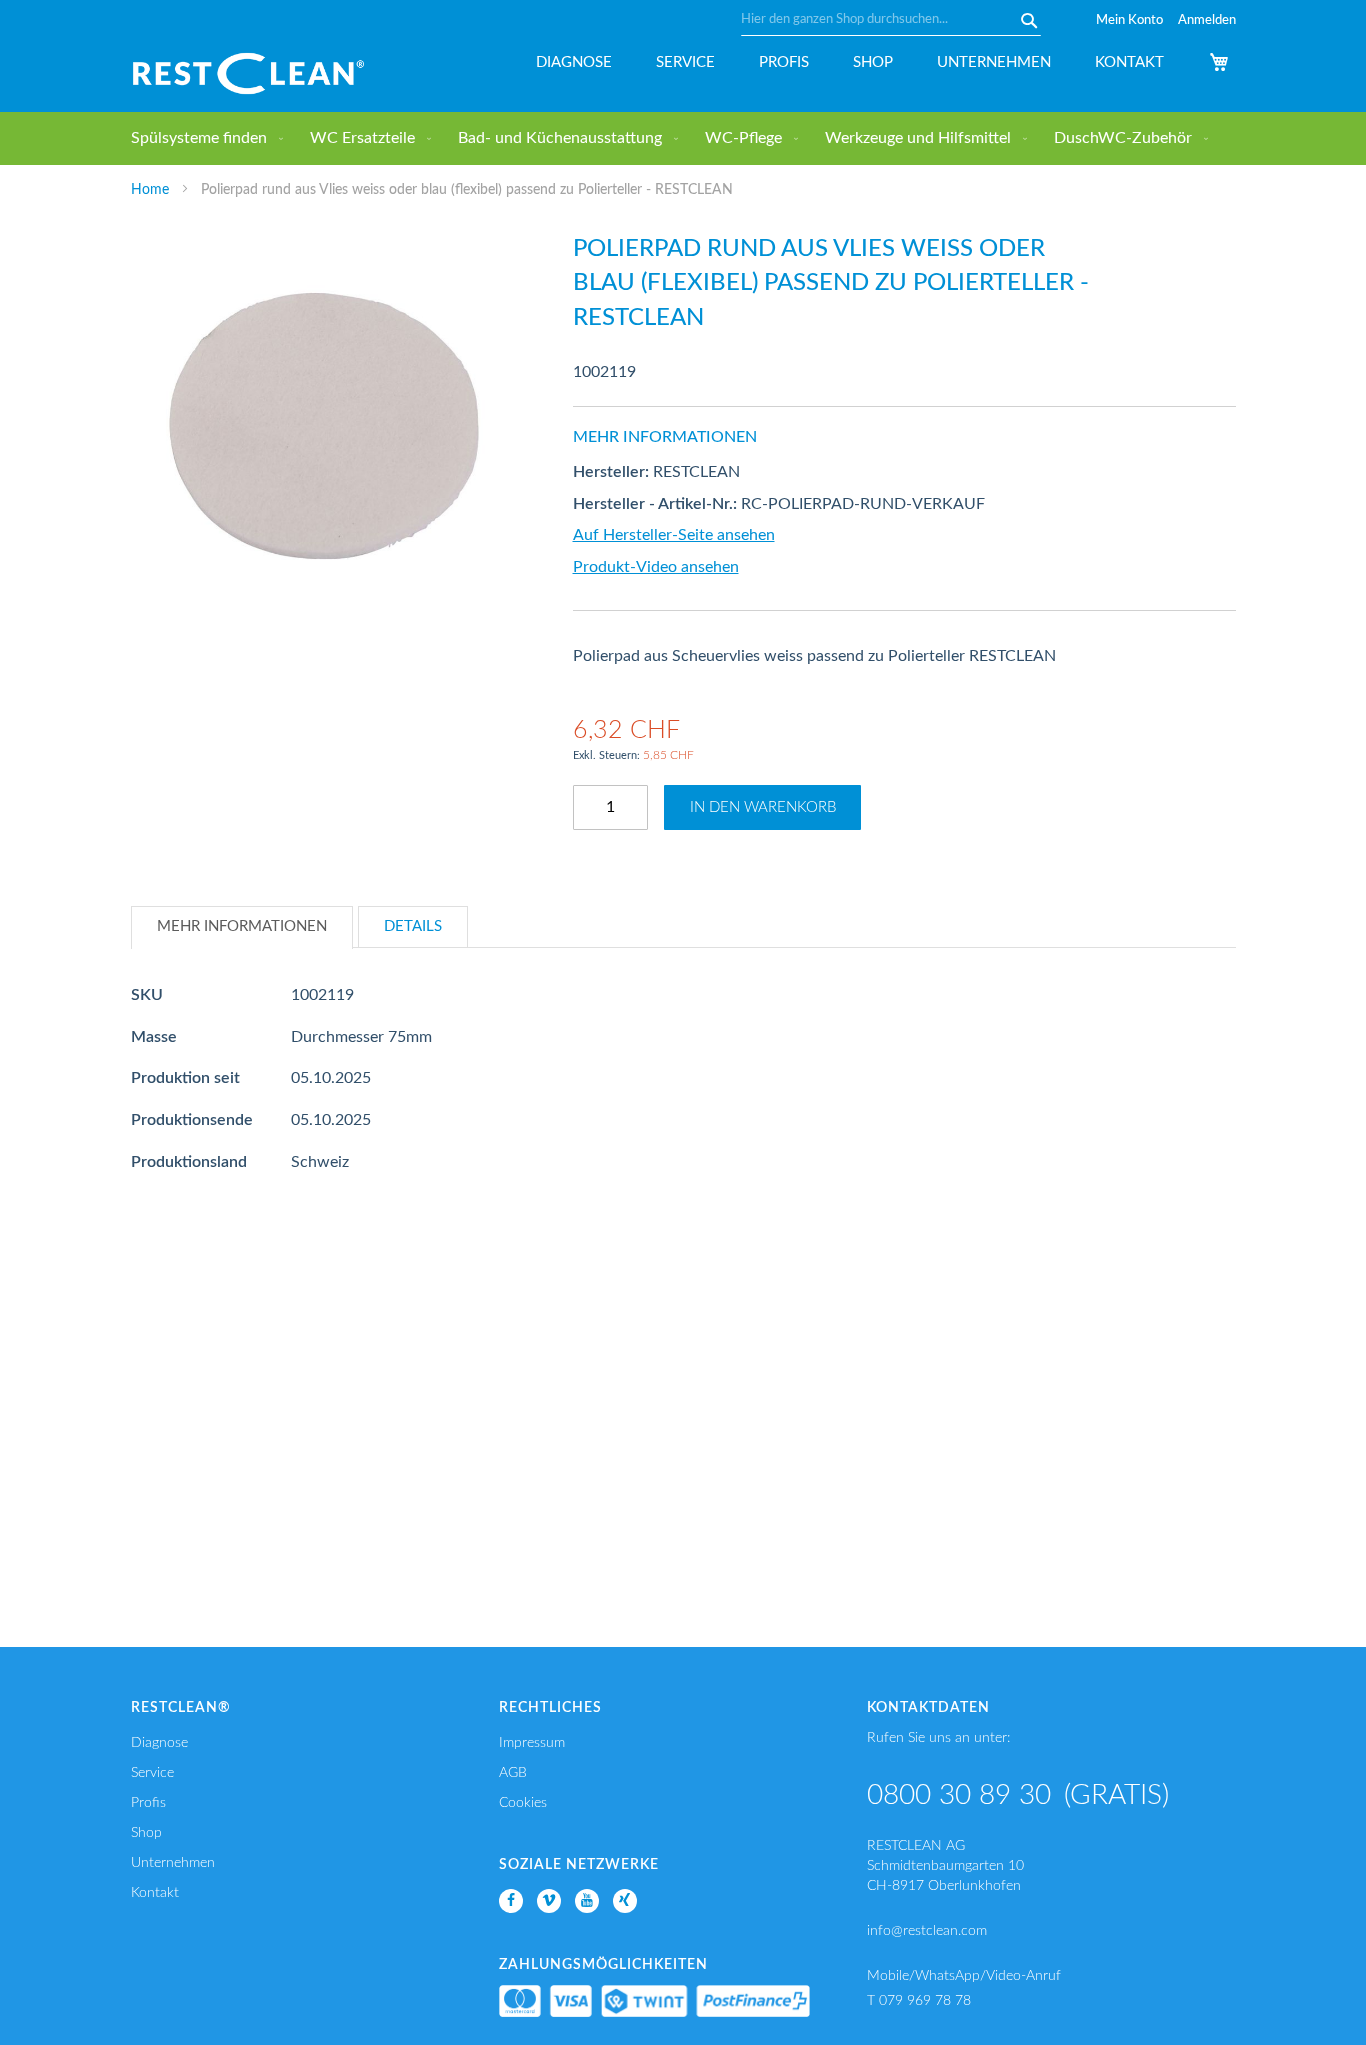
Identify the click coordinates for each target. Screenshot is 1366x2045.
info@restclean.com (927, 1931)
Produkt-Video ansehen (656, 567)
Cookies (523, 1803)
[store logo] (248, 73)
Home (150, 190)
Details (413, 926)
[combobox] (891, 20)
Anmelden (1207, 20)
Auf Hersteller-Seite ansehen (674, 535)
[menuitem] (203, 138)
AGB (513, 1773)
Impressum (532, 1743)
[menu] (683, 138)
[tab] (242, 927)
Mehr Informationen (242, 926)
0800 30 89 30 (959, 1795)
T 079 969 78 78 (919, 2001)
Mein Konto (1129, 20)
